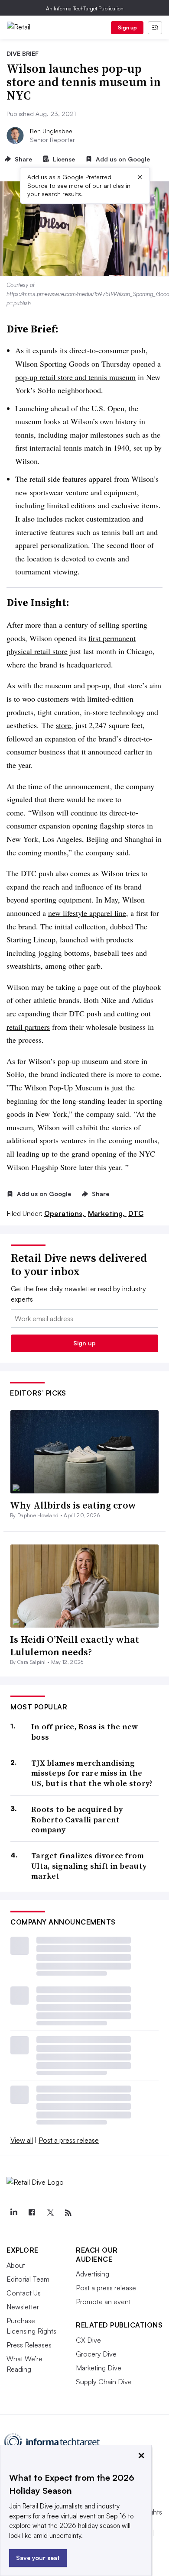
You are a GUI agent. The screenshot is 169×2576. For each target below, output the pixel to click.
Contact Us (24, 2293)
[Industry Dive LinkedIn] (13, 2213)
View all (22, 2140)
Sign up (127, 27)
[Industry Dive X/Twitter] (50, 2213)
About (16, 2265)
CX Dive (88, 2340)
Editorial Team (28, 2279)
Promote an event (103, 2302)
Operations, (65, 1213)
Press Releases (29, 2345)
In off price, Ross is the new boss (85, 1732)
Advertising (93, 2274)
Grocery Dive (96, 2354)
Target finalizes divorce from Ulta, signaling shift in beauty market (89, 1866)
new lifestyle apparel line (87, 913)
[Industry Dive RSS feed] (68, 2213)
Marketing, (107, 1213)
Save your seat (38, 2558)
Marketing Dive (99, 2368)
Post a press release (69, 2140)
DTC (136, 1213)
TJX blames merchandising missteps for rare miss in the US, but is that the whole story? (92, 1773)
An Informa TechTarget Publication (85, 8)
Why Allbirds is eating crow (73, 1505)
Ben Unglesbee (51, 131)
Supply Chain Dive (104, 2382)
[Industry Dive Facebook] (32, 2213)
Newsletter (23, 2307)
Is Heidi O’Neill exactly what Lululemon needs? (75, 1646)
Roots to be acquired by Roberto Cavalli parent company (77, 1819)
